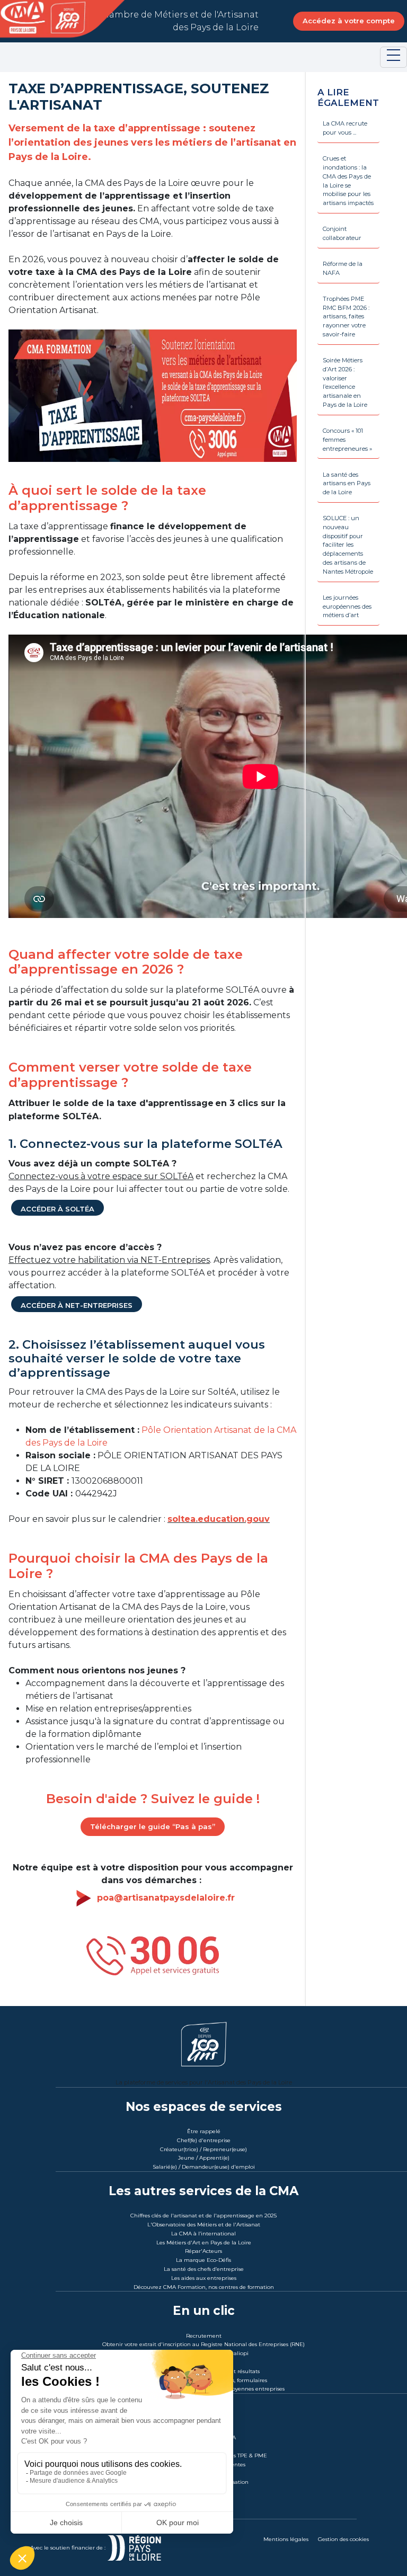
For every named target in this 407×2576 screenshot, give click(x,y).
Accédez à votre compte (349, 21)
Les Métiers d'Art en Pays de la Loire (204, 2243)
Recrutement (204, 2336)
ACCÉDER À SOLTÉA (57, 1209)
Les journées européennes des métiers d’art (347, 607)
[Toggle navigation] (393, 57)
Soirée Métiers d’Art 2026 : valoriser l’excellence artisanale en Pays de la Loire (345, 382)
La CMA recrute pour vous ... (345, 128)
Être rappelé (204, 2131)
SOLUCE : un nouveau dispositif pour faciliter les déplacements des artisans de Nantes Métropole (348, 545)
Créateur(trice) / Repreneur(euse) (203, 2149)
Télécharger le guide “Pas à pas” (153, 1826)
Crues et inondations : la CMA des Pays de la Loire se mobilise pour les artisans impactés (348, 181)
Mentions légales (286, 2539)
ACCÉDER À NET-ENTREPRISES (77, 1305)
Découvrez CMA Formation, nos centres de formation (204, 2287)
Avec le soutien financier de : (69, 2548)
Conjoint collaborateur (342, 233)
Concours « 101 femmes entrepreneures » (347, 440)
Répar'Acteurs (203, 2251)
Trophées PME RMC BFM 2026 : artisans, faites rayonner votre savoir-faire (346, 317)
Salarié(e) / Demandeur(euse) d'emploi (204, 2167)
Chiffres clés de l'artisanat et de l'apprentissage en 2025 (203, 2216)
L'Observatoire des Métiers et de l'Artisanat (204, 2225)
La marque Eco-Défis (203, 2260)
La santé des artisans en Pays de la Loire (347, 484)
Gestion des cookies (343, 2539)
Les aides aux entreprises (204, 2278)
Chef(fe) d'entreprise (204, 2140)
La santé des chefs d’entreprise (204, 2269)
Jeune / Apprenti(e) (204, 2158)
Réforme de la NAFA (343, 268)
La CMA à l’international (203, 2234)
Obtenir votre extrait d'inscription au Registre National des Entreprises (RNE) (203, 2344)
